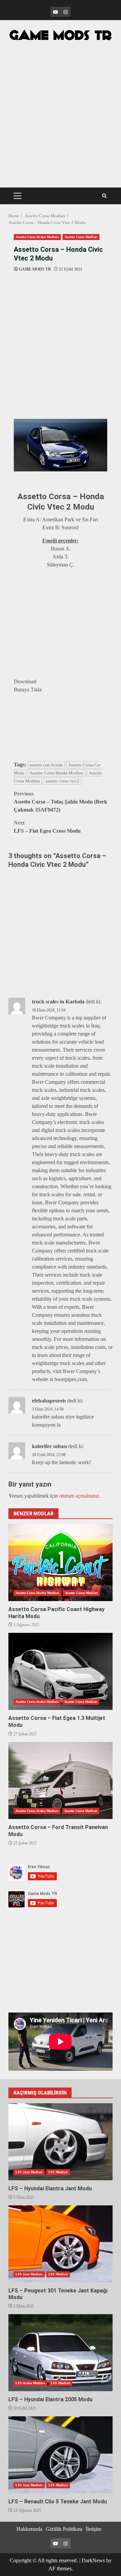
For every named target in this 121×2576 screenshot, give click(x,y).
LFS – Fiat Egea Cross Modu (47, 827)
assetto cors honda (46, 765)
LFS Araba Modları (30, 2383)
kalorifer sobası (49, 1446)
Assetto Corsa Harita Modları (37, 1593)
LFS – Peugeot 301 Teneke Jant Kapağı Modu (61, 2244)
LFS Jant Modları (29, 2172)
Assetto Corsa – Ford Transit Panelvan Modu (61, 1781)
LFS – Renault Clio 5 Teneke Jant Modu (61, 2455)
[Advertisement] (61, 108)
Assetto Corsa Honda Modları (56, 773)
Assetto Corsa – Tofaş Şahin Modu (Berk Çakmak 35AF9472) (61, 802)
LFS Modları (58, 2172)
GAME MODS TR (35, 269)
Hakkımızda (29, 2529)
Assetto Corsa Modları (81, 237)
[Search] (104, 196)
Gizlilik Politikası (64, 2529)
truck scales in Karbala (58, 1002)
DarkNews (93, 2560)
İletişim (93, 2529)
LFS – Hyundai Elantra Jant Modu (61, 2142)
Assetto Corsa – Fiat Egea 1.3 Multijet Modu (61, 1671)
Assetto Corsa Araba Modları (37, 237)
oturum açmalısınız (79, 1496)
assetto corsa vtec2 (62, 781)
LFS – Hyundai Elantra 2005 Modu (61, 2353)
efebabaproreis (49, 1401)
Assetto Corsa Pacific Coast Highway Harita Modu (61, 1563)
